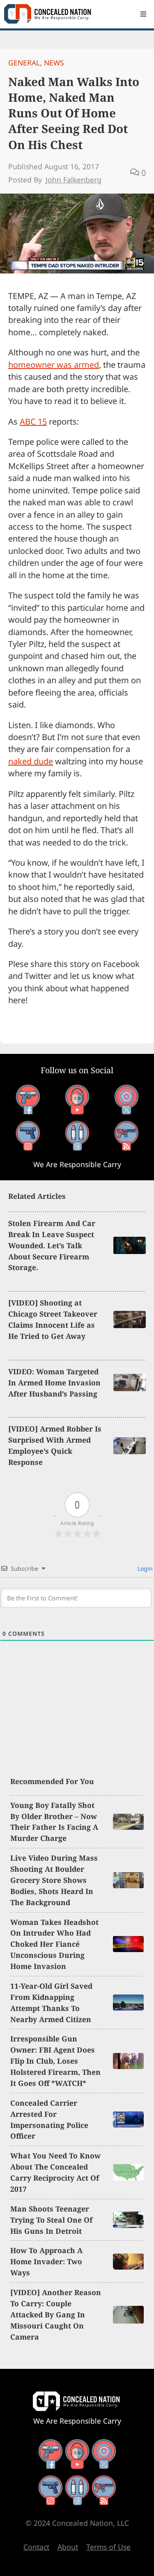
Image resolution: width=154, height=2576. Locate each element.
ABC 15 (33, 422)
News (54, 63)
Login (144, 1568)
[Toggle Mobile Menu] (143, 14)
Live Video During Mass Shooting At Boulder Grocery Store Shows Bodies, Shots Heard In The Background (54, 1880)
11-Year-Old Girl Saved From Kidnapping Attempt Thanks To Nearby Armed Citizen (51, 2003)
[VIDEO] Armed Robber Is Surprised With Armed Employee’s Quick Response (55, 1445)
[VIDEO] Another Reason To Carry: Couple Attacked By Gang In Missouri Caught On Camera (56, 2314)
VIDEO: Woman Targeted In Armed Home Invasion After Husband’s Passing (54, 1383)
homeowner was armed (54, 365)
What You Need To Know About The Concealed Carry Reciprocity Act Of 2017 (55, 2172)
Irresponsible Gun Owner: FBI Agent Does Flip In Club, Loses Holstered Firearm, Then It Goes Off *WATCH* (55, 2061)
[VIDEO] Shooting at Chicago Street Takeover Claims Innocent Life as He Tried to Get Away (53, 1319)
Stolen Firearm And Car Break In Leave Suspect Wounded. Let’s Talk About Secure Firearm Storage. (52, 1245)
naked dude (31, 761)
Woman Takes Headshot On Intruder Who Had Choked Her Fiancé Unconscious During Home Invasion (54, 1944)
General (24, 63)
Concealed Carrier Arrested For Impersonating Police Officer (49, 2119)
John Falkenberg (74, 180)
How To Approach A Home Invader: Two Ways (46, 2261)
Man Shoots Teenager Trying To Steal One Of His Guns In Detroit (51, 2220)
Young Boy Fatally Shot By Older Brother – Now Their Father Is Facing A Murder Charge (54, 1822)
